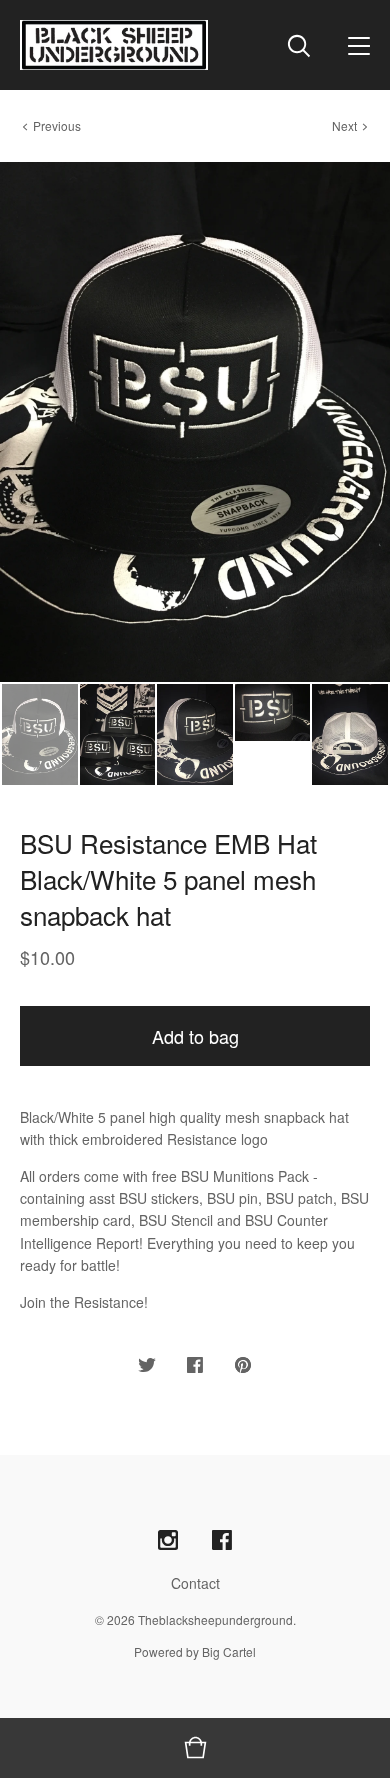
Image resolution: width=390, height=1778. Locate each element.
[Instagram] (168, 1540)
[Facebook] (222, 1540)
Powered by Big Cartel (195, 1651)
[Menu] (359, 45)
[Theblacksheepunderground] (114, 45)
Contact (195, 1583)
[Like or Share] (195, 1365)
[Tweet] (147, 1365)
